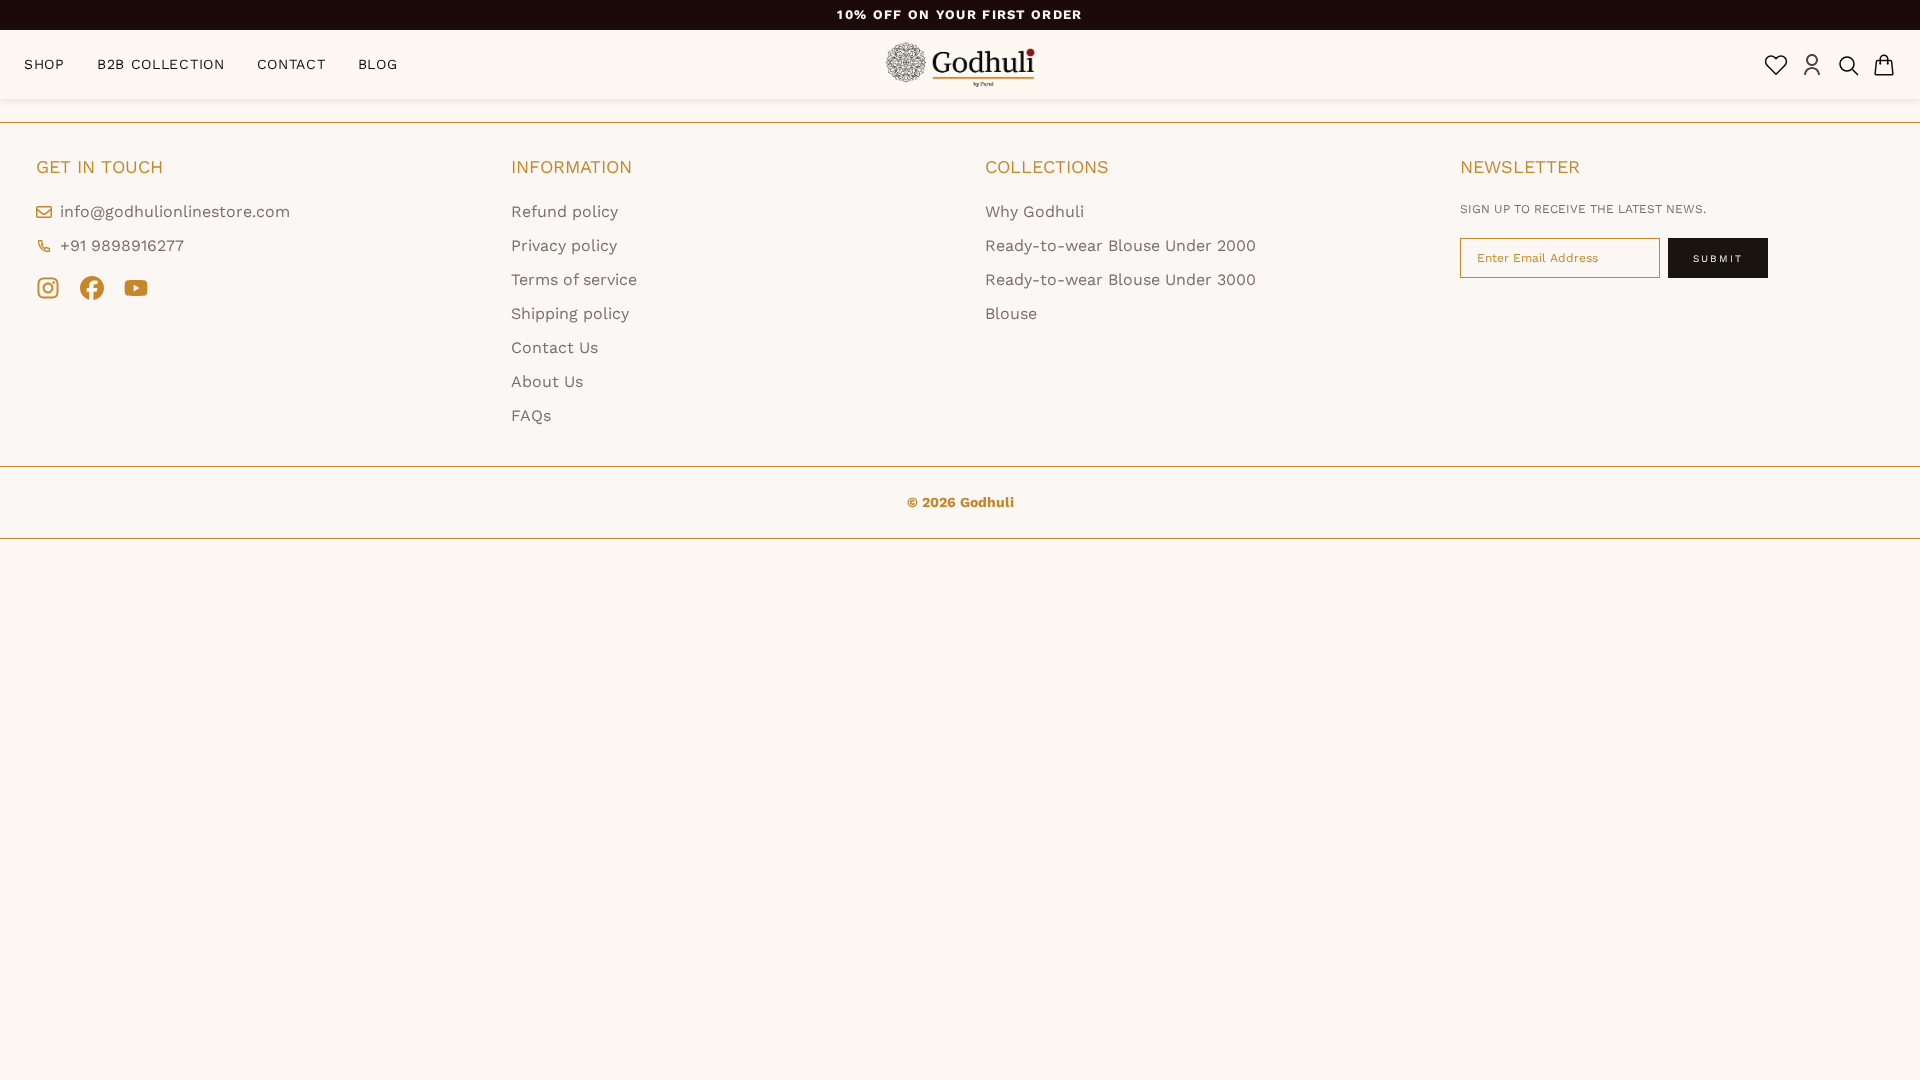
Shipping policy (570, 313)
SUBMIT (1718, 258)
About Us (547, 381)
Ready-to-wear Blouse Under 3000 (1120, 279)
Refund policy (564, 211)
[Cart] (1884, 65)
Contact (291, 64)
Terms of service (574, 279)
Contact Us (554, 347)
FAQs (531, 415)
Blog (378, 64)
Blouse (1011, 313)
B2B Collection (161, 64)
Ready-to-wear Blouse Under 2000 (1120, 245)
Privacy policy (564, 245)
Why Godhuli (1034, 211)
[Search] (1848, 65)
